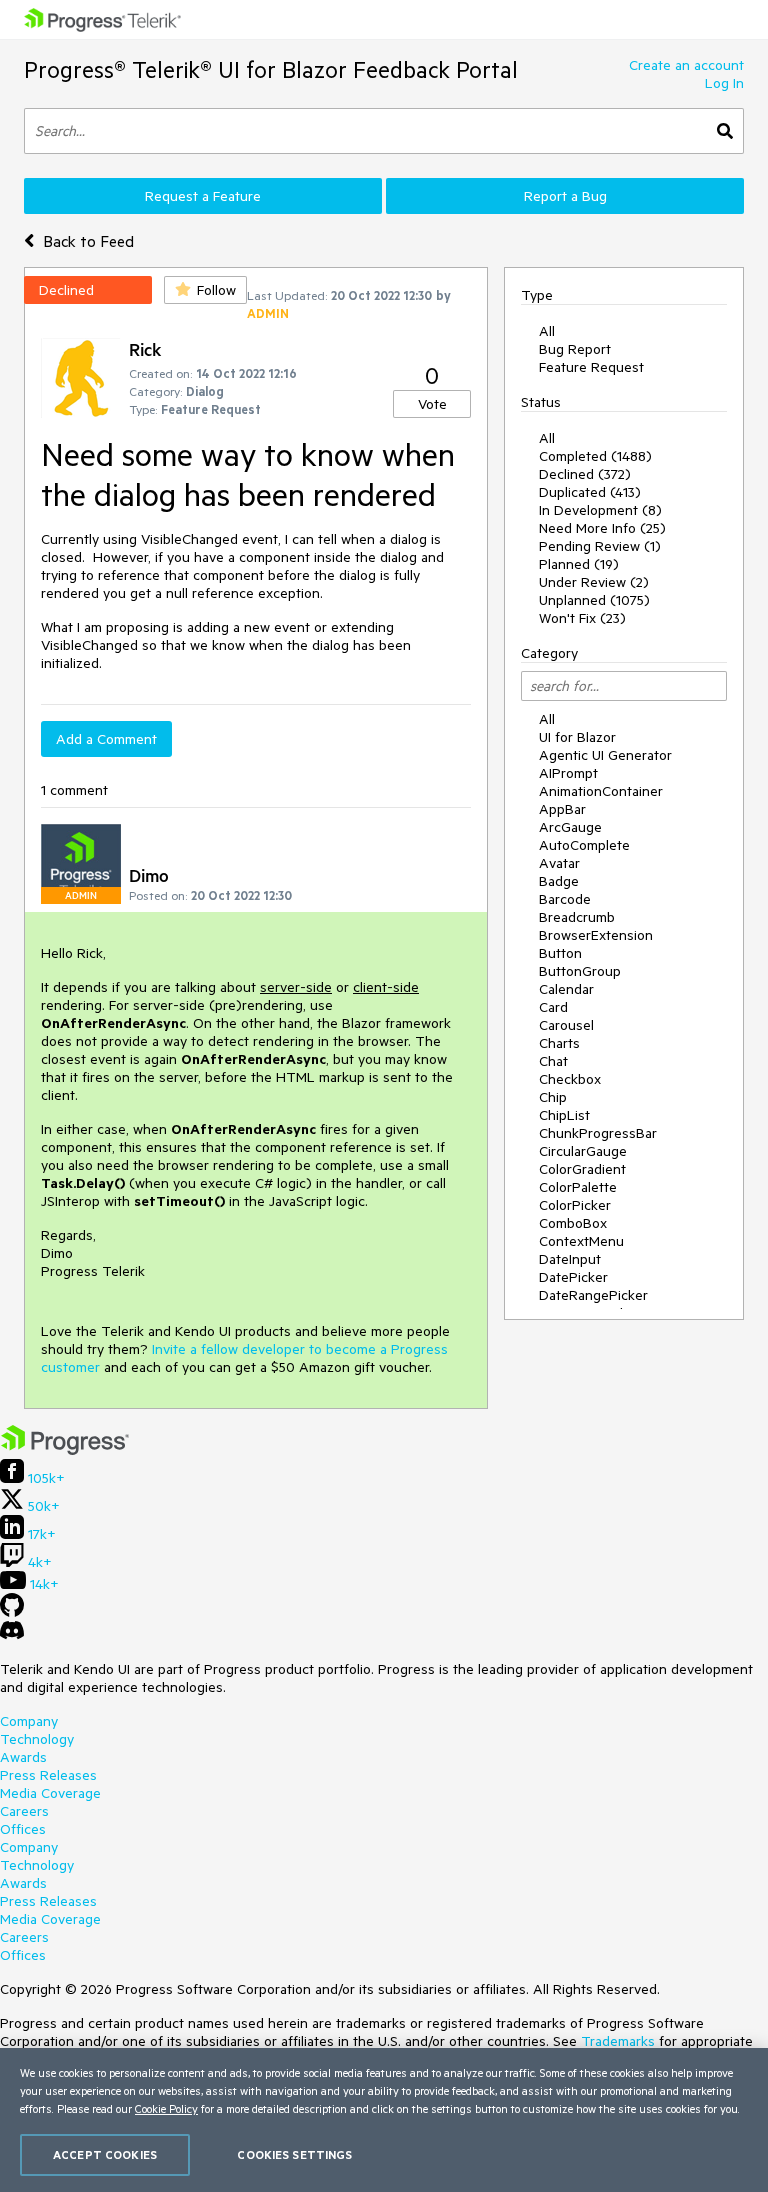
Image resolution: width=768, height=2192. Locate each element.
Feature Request (591, 367)
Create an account (686, 65)
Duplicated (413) (590, 492)
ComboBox (573, 1223)
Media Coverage (50, 1793)
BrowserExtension (596, 935)
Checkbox (570, 1079)
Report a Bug (565, 196)
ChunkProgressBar (598, 1133)
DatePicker (573, 1277)
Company (29, 1721)
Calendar (566, 989)
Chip (553, 1097)
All (547, 331)
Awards (23, 1757)
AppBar (562, 809)
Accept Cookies (105, 2154)
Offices (23, 1829)
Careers (24, 1811)
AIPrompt (568, 773)
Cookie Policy (166, 2108)
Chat (553, 1061)
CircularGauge (583, 1151)
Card (553, 1007)
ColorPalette (578, 1187)
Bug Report (575, 349)
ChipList (564, 1115)
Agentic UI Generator (605, 755)
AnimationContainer (601, 791)
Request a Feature (203, 196)
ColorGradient (582, 1169)
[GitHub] (12, 1612)
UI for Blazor (577, 737)
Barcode (565, 899)
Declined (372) (585, 474)
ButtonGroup (580, 971)
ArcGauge (570, 827)
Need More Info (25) (602, 528)
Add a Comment (106, 739)
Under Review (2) (594, 582)
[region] (384, 2120)
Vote (432, 404)
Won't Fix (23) (582, 618)
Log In (724, 83)
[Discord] (12, 1635)
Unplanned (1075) (594, 600)
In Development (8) (600, 510)
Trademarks (618, 2041)
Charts (559, 1043)
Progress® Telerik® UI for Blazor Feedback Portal (271, 69)
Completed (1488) (595, 456)
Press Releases (48, 1775)
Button (560, 953)
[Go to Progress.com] (65, 1450)
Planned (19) (579, 564)
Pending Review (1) (600, 546)
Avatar (559, 863)
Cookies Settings (294, 2154)
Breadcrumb (577, 917)
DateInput (570, 1259)
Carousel (566, 1025)
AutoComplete (584, 845)
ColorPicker (575, 1205)
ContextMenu (581, 1241)
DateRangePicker (593, 1295)
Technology (37, 1739)
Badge (559, 881)
